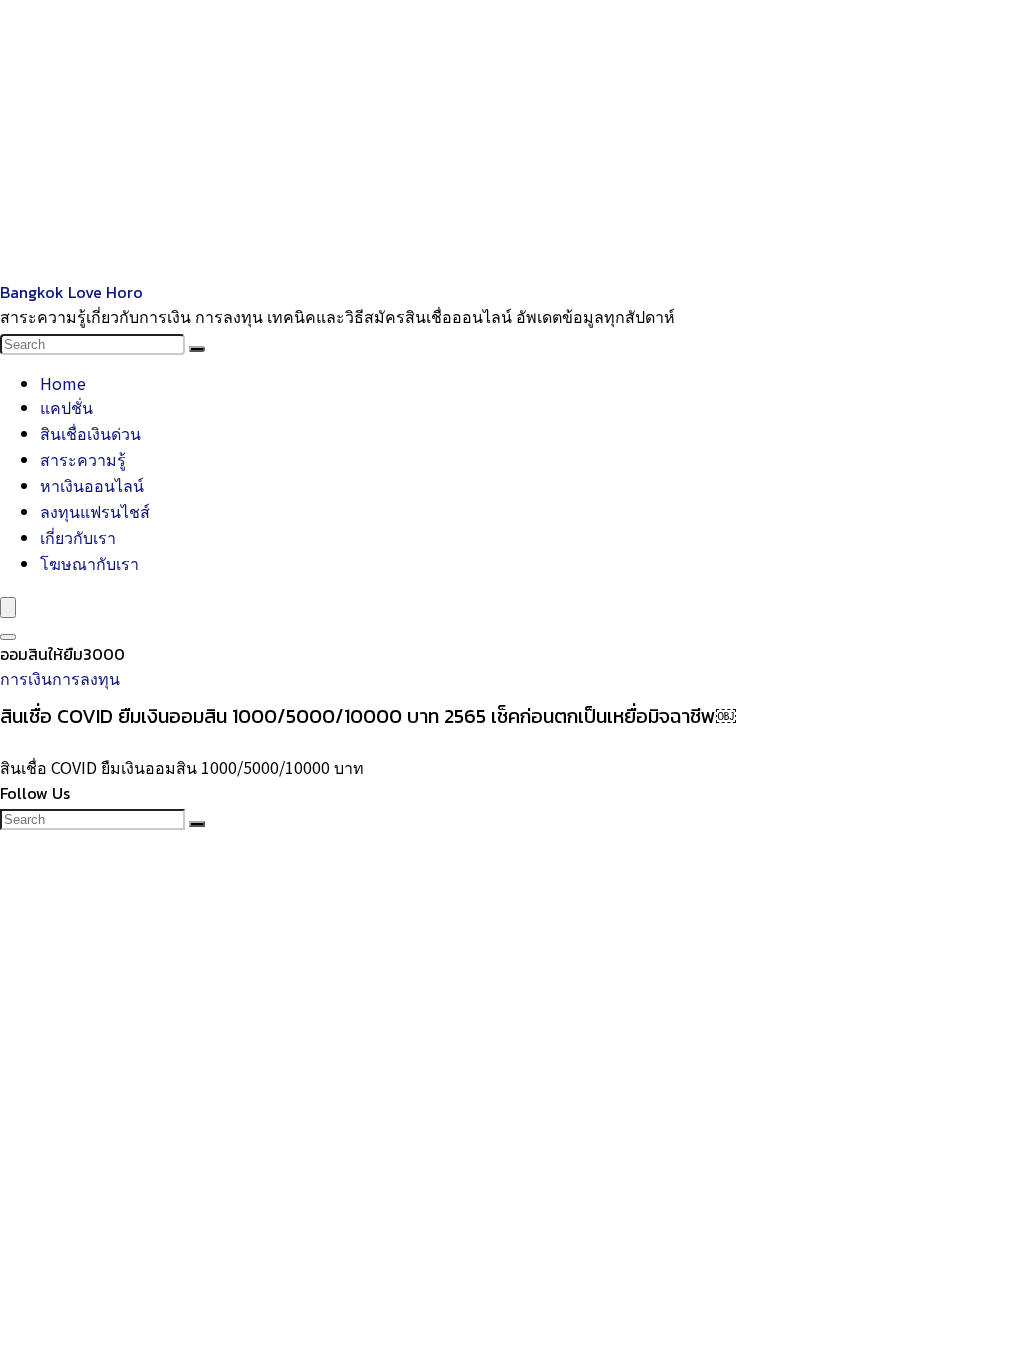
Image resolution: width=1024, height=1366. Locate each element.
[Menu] (8, 607)
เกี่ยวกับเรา (78, 537)
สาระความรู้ (83, 459)
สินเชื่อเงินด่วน (90, 433)
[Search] (197, 349)
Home (63, 383)
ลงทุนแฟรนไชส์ (95, 511)
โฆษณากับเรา (89, 563)
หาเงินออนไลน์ (92, 485)
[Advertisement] (512, 140)
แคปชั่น (66, 407)
